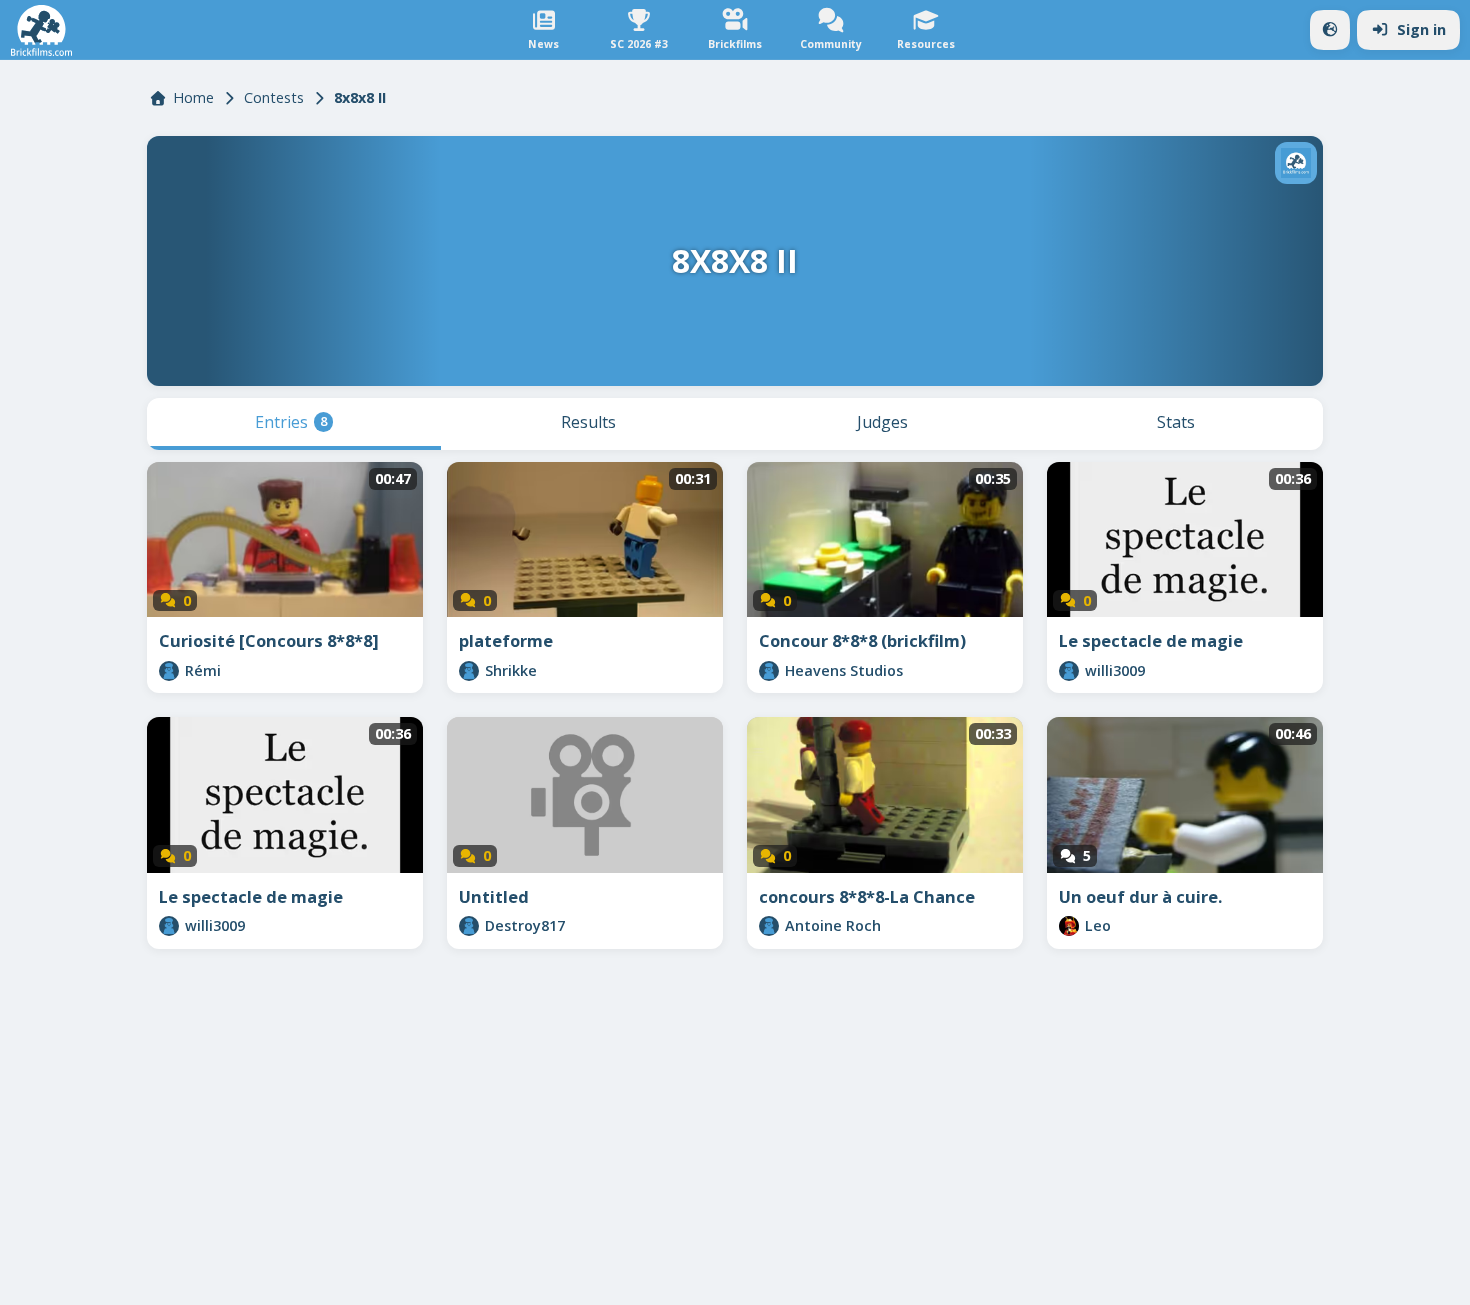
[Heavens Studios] (769, 671)
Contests (274, 97)
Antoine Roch (833, 925)
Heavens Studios (844, 670)
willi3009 (1115, 670)
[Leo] (1069, 926)
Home (193, 97)
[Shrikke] (469, 671)
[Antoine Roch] (769, 926)
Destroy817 (525, 925)
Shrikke (511, 670)
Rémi (203, 670)
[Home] (41, 30)
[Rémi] (169, 671)
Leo (1098, 925)
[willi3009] (1069, 671)
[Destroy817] (469, 926)
